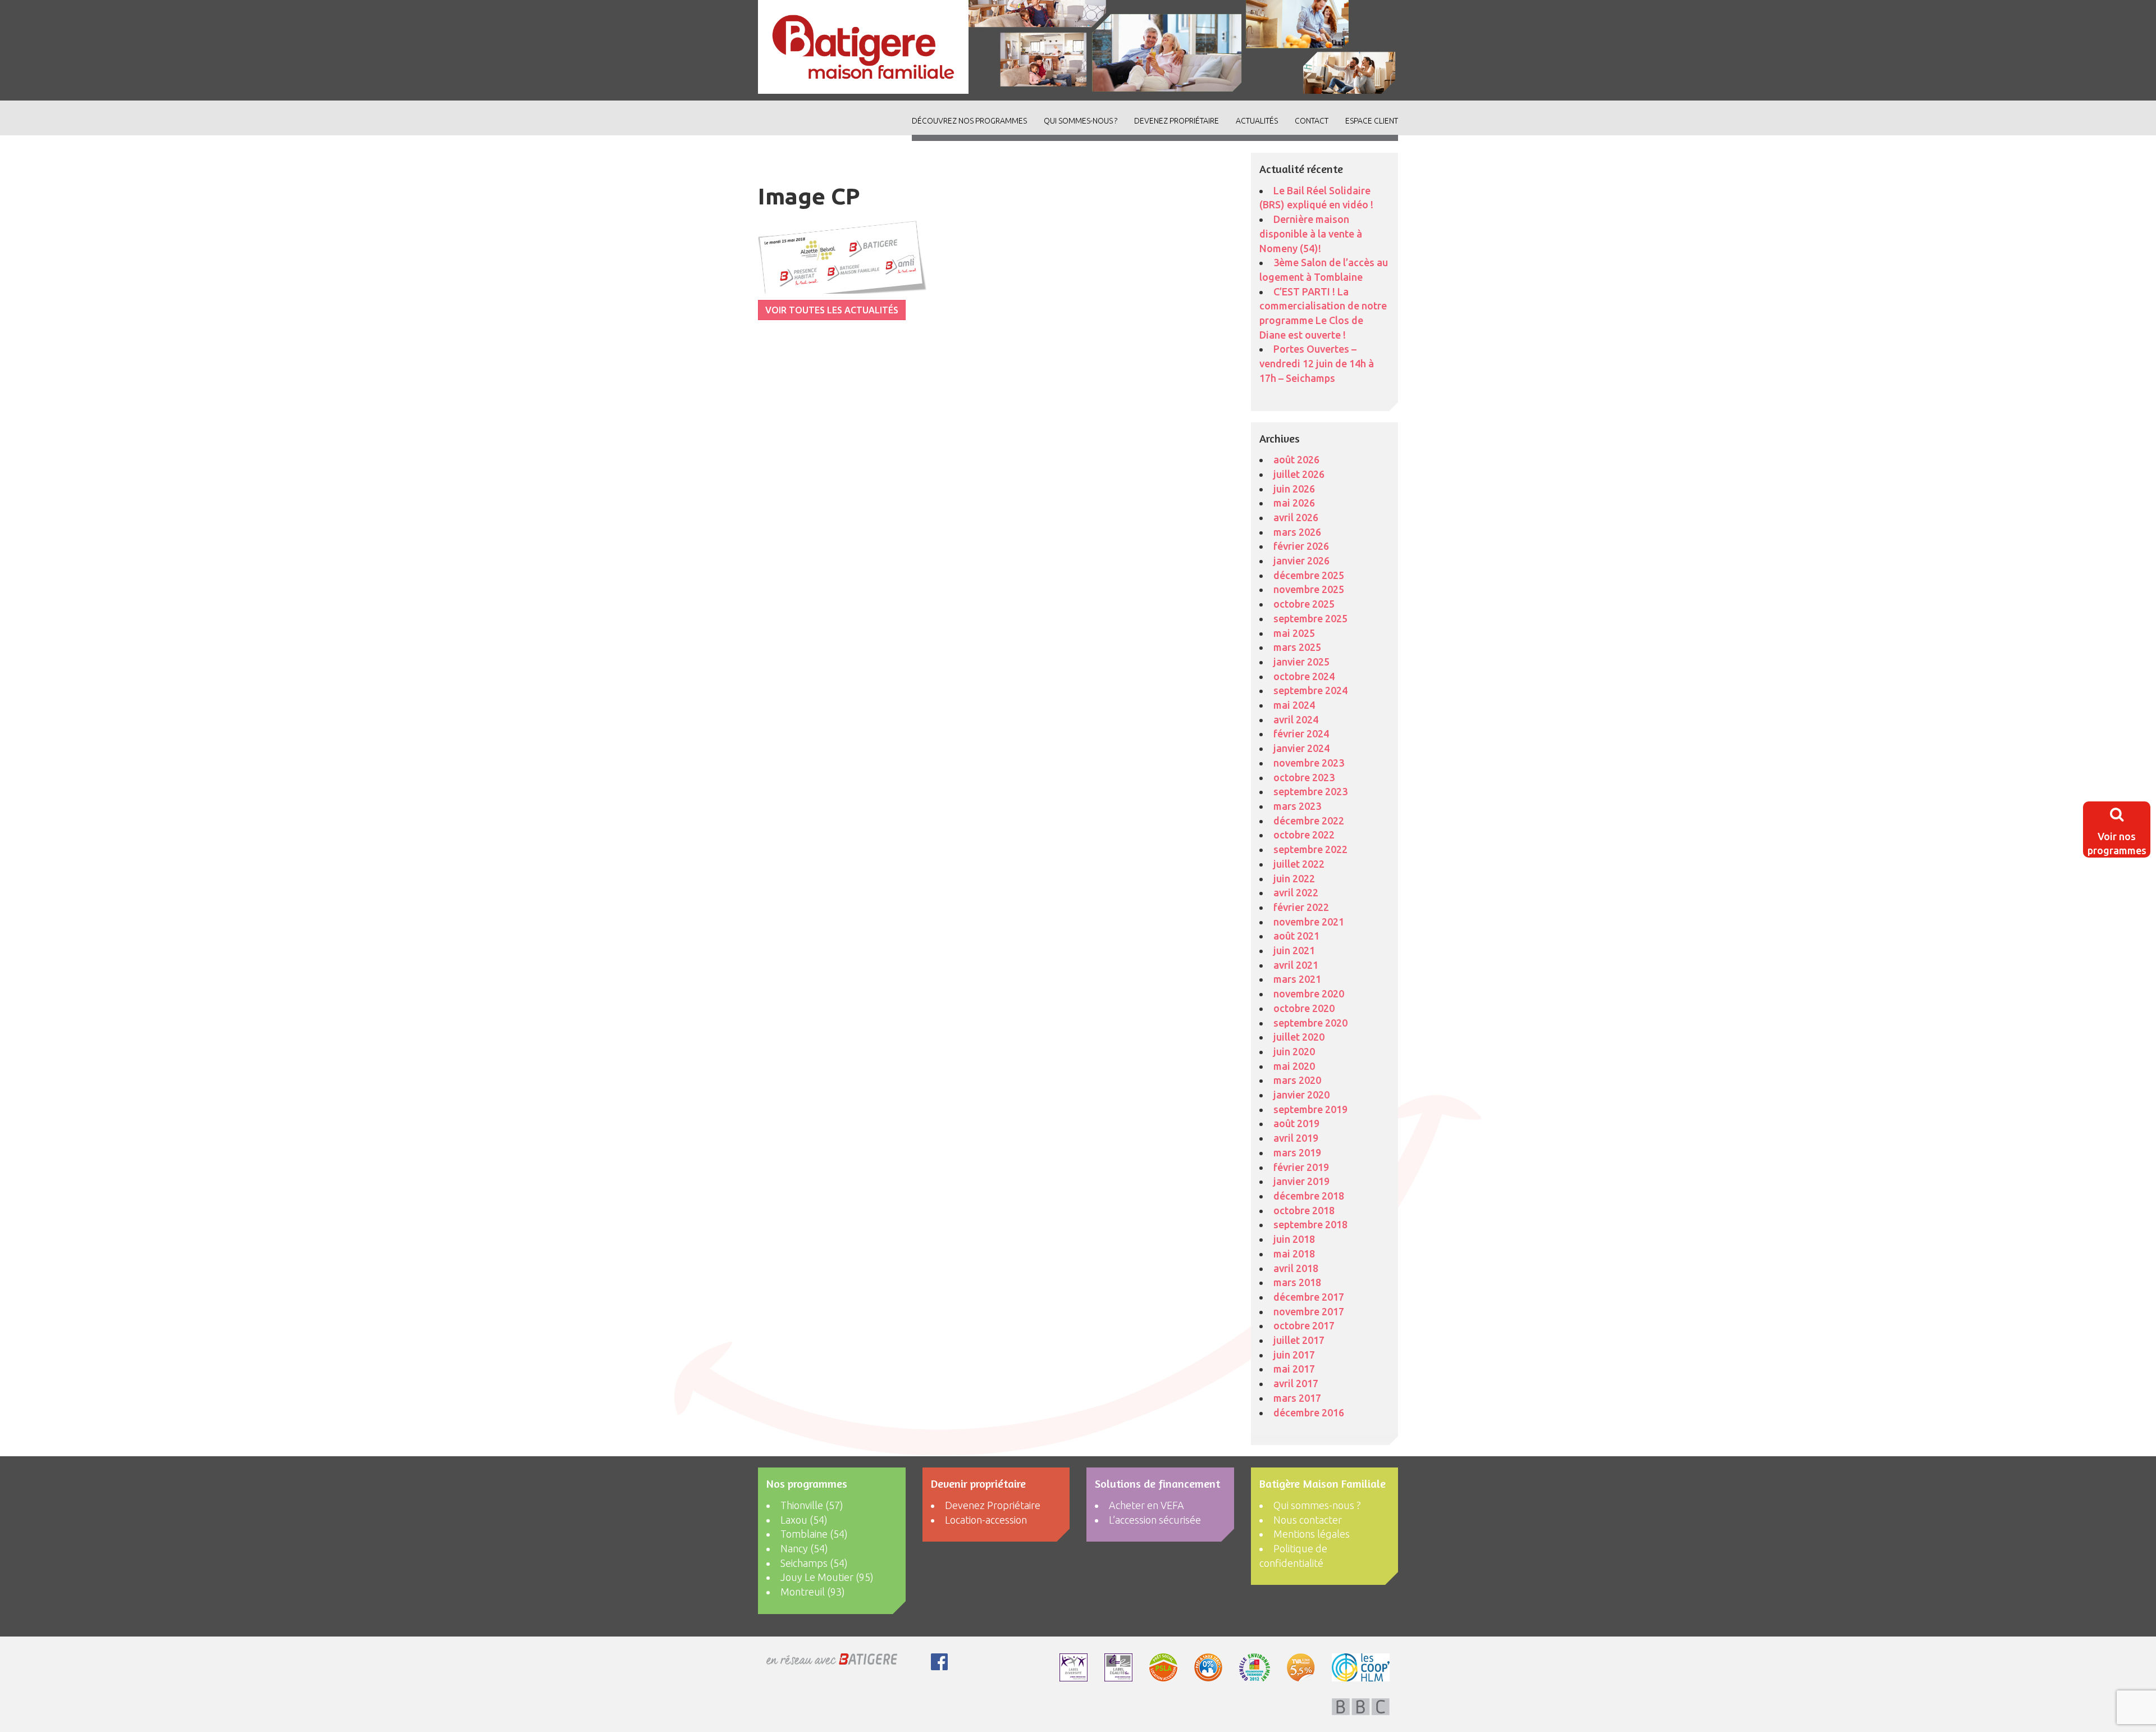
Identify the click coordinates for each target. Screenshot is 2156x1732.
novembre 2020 (1309, 993)
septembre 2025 (1310, 618)
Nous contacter (1308, 1520)
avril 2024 (1296, 719)
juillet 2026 (1299, 474)
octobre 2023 (1304, 777)
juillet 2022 (1299, 864)
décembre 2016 (1309, 1412)
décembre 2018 (1309, 1196)
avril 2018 (1296, 1268)
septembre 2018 (1310, 1224)
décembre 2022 (1309, 821)
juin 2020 (1294, 1051)
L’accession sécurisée (1155, 1520)
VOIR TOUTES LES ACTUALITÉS (832, 310)
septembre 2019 (1310, 1109)
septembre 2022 (1310, 849)
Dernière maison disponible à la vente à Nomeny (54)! (1311, 233)
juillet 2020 (1299, 1037)
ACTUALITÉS (1257, 121)
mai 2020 (1294, 1066)
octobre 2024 (1304, 676)
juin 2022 (1294, 878)
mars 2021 (1297, 979)
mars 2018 (1297, 1282)
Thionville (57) (812, 1505)
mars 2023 (1297, 806)
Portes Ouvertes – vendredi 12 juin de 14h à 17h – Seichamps (1317, 363)
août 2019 (1296, 1123)
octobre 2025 (1304, 604)
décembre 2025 (1309, 575)
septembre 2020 (1310, 1023)
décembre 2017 (1309, 1297)
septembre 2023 (1310, 791)
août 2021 (1296, 936)
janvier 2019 (1301, 1181)
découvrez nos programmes (969, 121)
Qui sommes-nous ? (1081, 121)
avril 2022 (1296, 892)
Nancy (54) (804, 1548)
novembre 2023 (1309, 763)
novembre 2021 (1309, 922)
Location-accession (986, 1520)
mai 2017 (1294, 1369)
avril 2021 (1296, 965)
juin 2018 (1294, 1239)
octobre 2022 (1304, 835)
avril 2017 (1296, 1383)
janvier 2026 (1301, 560)
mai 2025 (1294, 633)
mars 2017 (1297, 1398)
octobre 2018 (1304, 1210)
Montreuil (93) (813, 1592)
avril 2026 (1296, 517)
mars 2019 (1297, 1152)
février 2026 (1301, 546)
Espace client (1372, 121)
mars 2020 (1297, 1080)
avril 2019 (1296, 1138)
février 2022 (1301, 907)
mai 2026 (1294, 503)
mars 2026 (1297, 532)
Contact (1312, 121)
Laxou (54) (804, 1520)
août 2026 (1296, 459)
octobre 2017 (1304, 1325)
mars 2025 (1297, 647)
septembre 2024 (1310, 690)
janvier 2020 (1301, 1095)
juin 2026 (1294, 489)
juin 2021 (1294, 950)
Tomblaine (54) (814, 1534)
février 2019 (1301, 1167)
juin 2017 (1294, 1355)
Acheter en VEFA (1146, 1505)
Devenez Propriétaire (1177, 121)
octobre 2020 (1304, 1008)
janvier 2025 (1301, 662)
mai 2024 (1294, 705)
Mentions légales (1312, 1534)
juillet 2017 (1299, 1340)
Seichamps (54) (814, 1563)
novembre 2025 (1309, 589)
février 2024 (1301, 733)
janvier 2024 (1301, 748)
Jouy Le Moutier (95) (827, 1577)
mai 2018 (1294, 1254)
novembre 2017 (1309, 1311)
